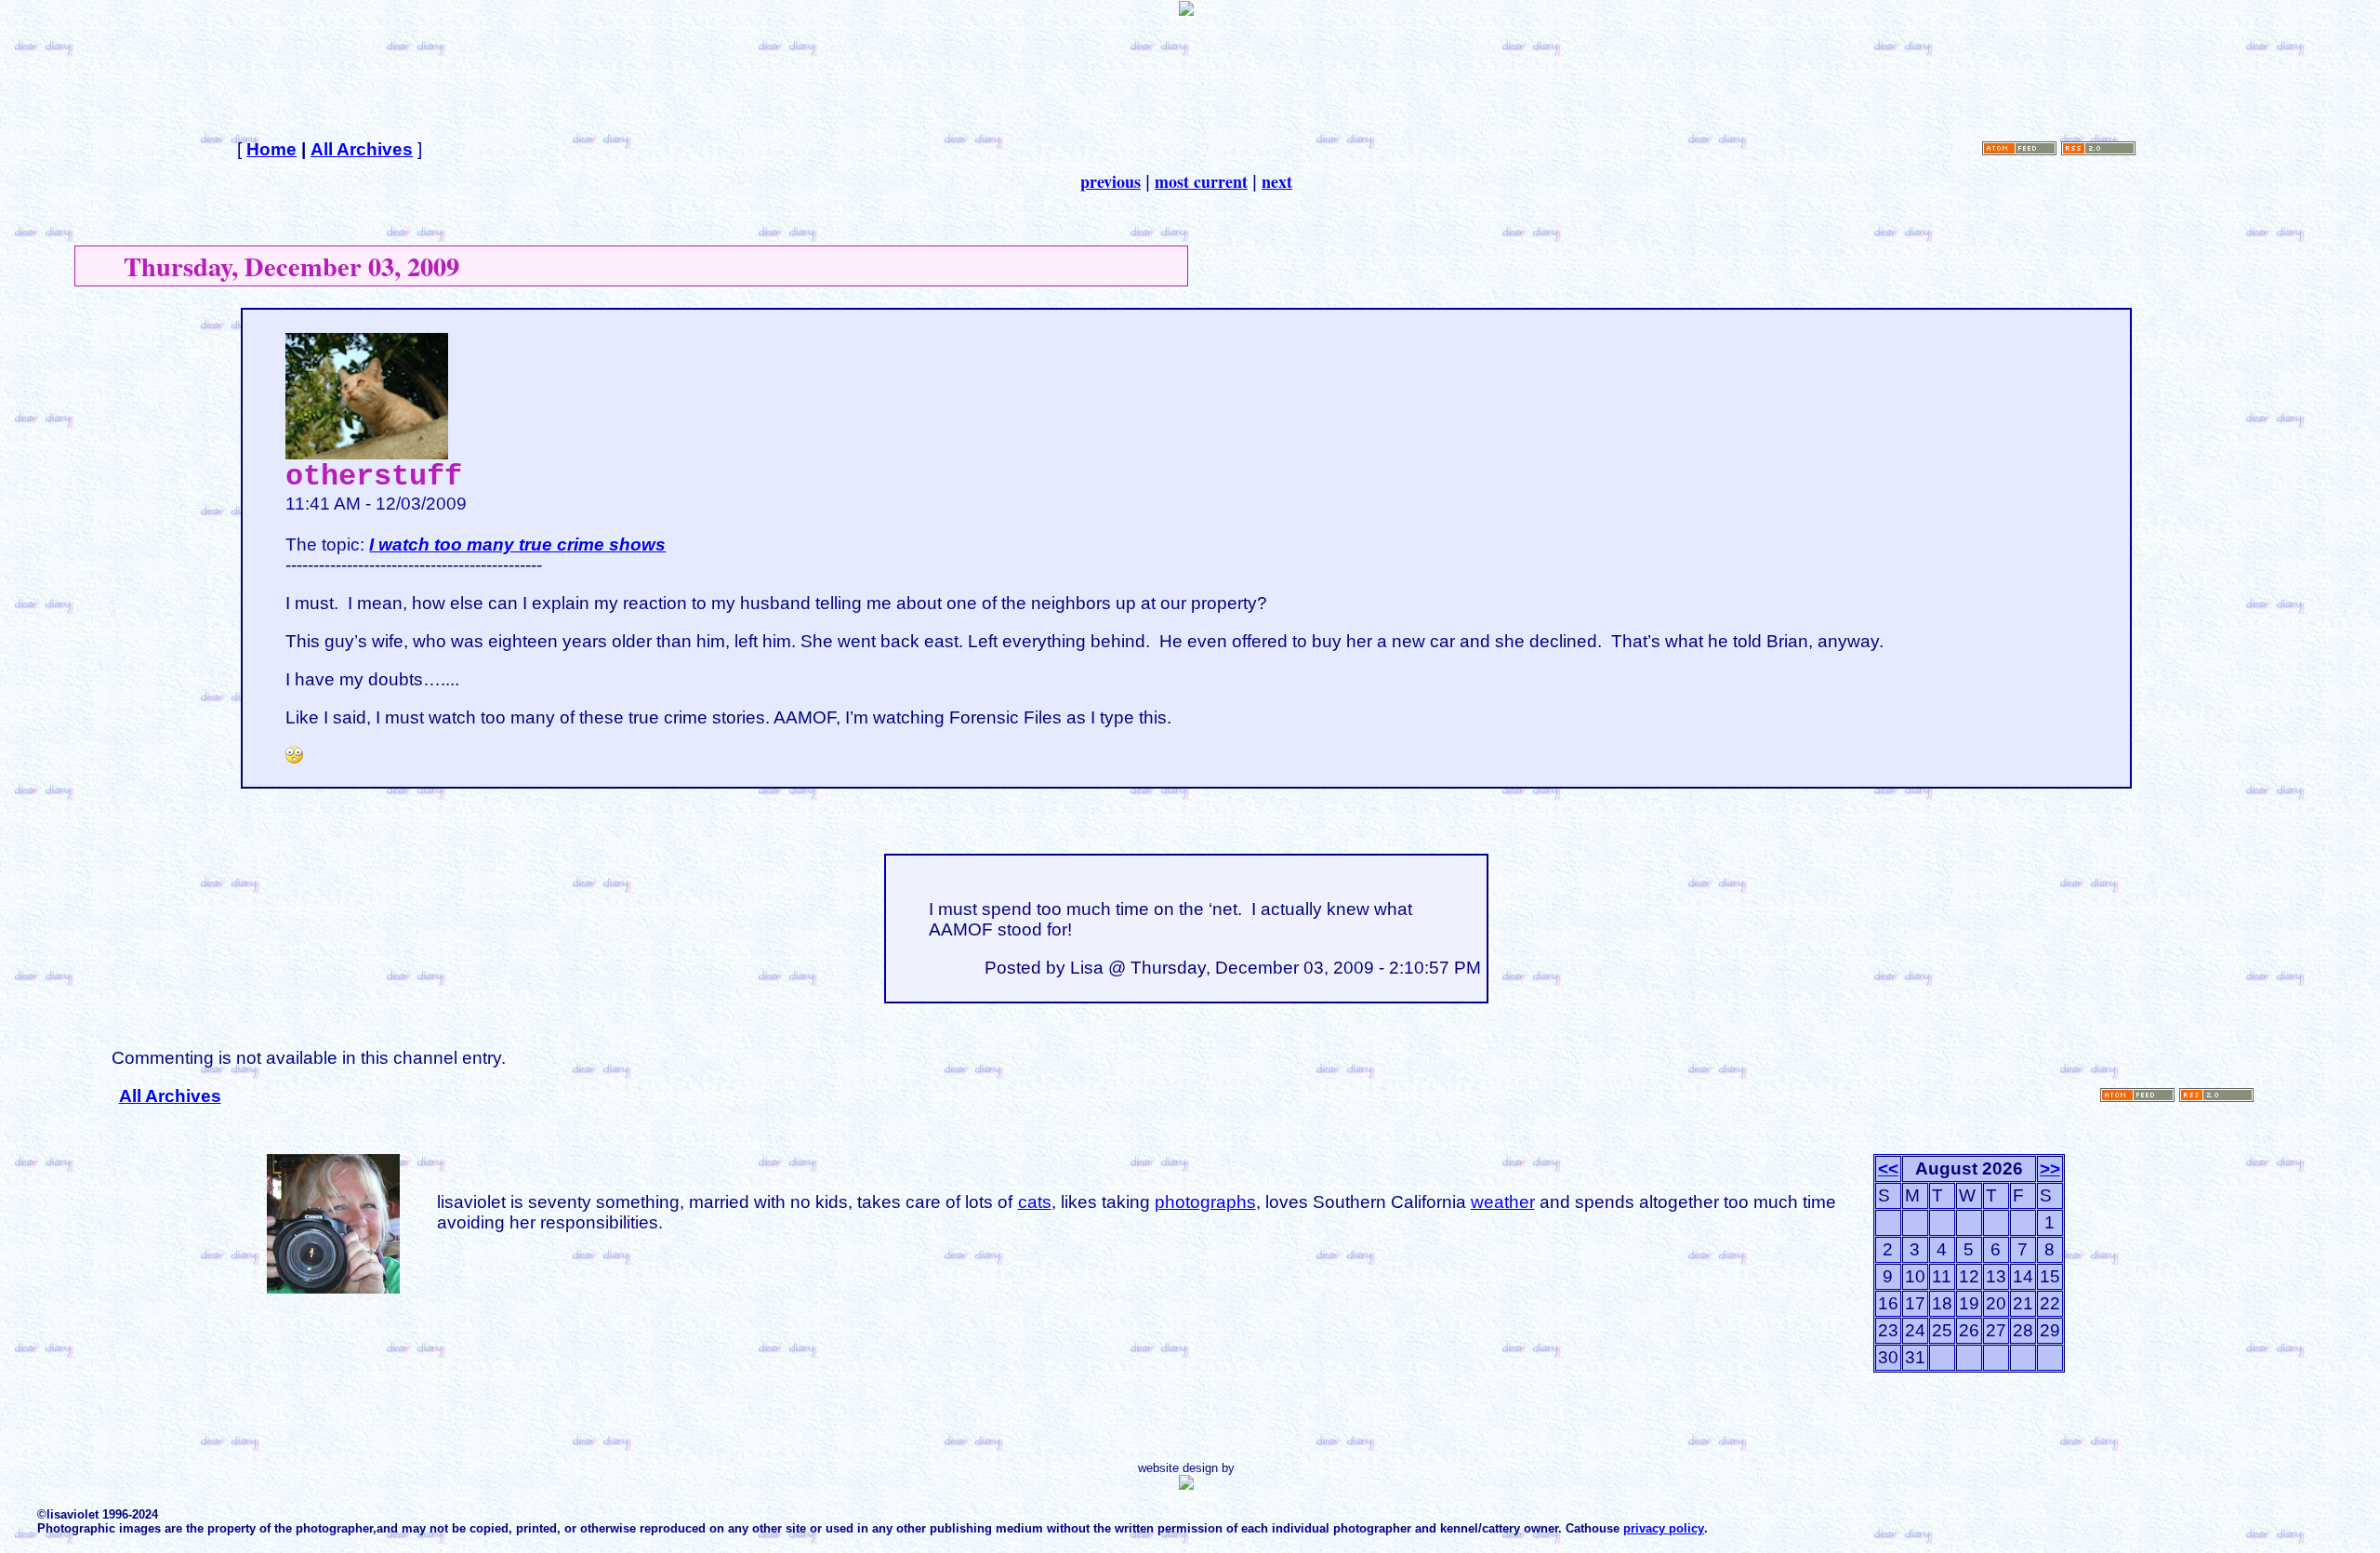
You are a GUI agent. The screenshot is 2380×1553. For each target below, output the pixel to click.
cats (1035, 1202)
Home (271, 149)
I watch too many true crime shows (517, 544)
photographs (1205, 1202)
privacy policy (1664, 1528)
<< (1888, 1168)
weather (1503, 1202)
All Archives (362, 149)
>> (2050, 1168)
